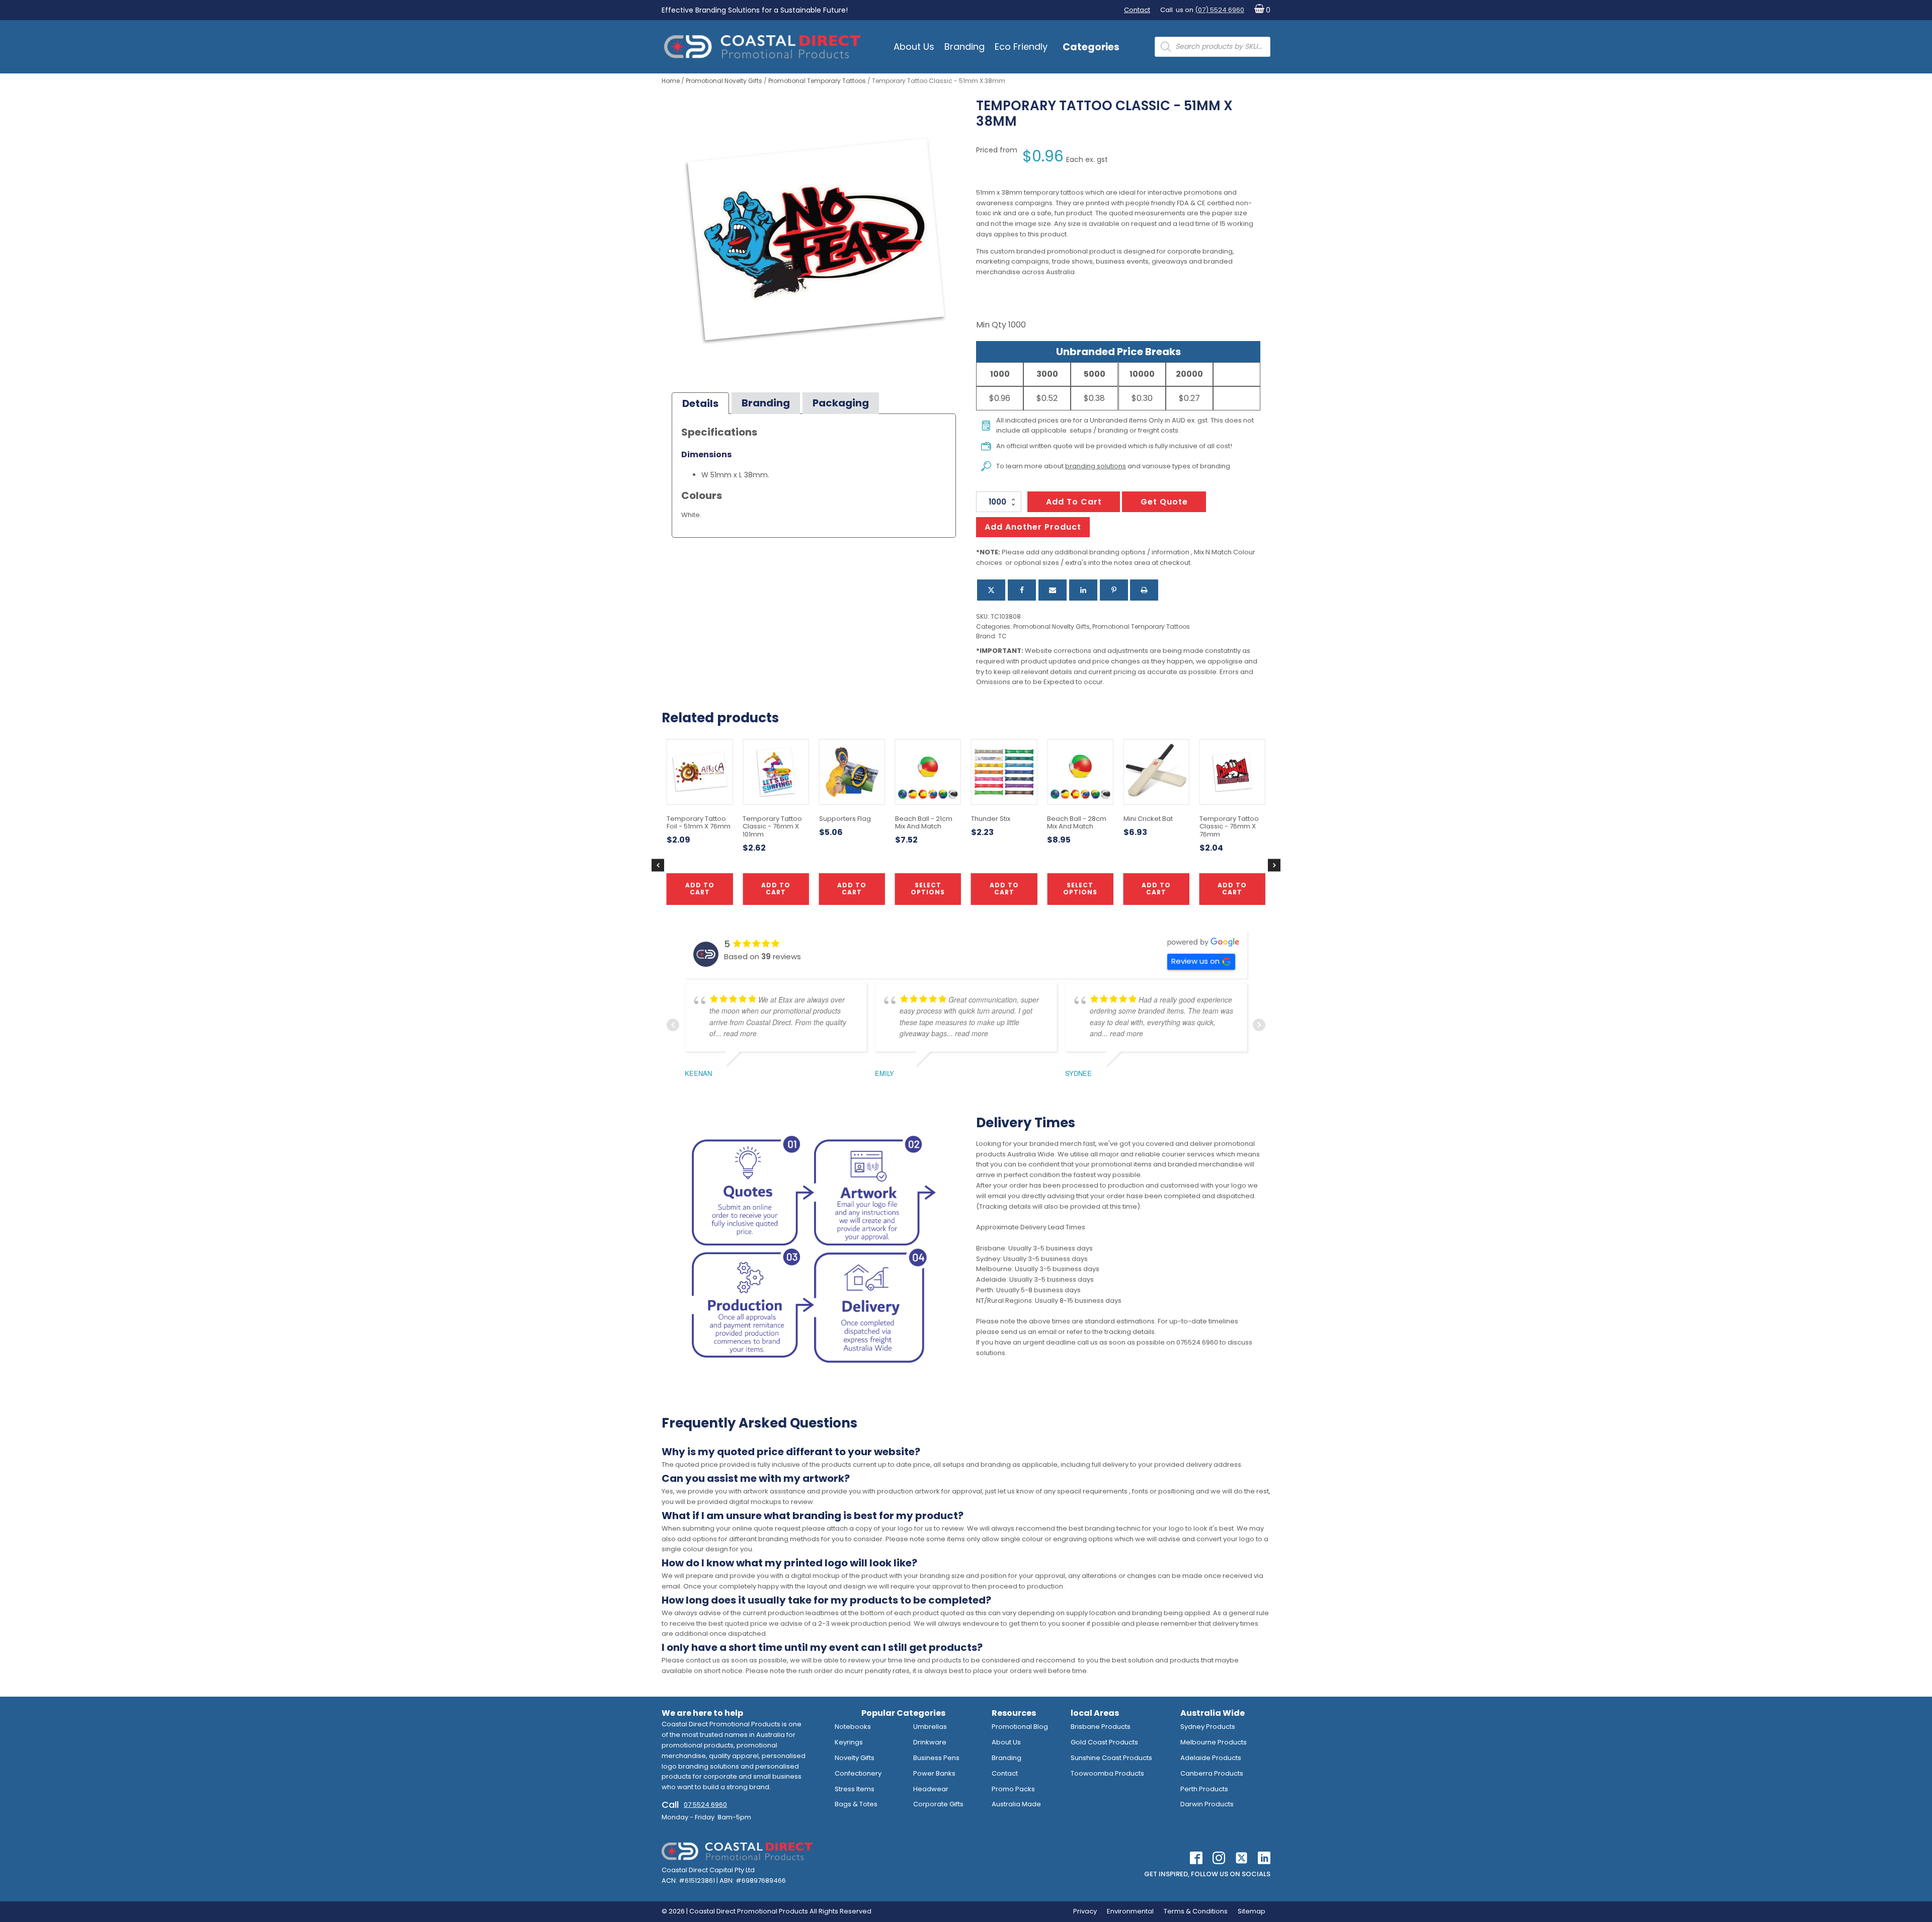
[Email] (1053, 590)
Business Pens (936, 1758)
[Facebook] (1022, 590)
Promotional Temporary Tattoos (817, 81)
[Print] (1144, 590)
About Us (914, 47)
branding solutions (1096, 466)
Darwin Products (1207, 1804)
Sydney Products (1208, 1727)
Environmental (1130, 1911)
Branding (964, 47)
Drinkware (930, 1742)
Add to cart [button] (1004, 889)
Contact (1137, 10)
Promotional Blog (1020, 1727)
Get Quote (1164, 502)
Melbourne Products (1214, 1742)
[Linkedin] (1083, 590)
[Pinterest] (1114, 590)
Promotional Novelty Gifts (724, 81)
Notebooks (853, 1727)
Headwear (931, 1789)
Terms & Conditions (1196, 1911)
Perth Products (1204, 1789)
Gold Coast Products (1104, 1742)
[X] (991, 590)
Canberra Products (1212, 1773)
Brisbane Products (1101, 1727)
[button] (1260, 10)
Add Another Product (1033, 527)
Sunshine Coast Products (1111, 1758)
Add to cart (1074, 502)
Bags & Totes (856, 1804)
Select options (928, 889)
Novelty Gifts (855, 1758)
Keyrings (849, 1742)
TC (1002, 636)
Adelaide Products (1211, 1758)
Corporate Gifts (938, 1804)
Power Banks (934, 1773)
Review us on (1195, 961)
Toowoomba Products (1107, 1773)
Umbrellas (930, 1727)
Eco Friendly (1021, 47)
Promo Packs (1013, 1789)
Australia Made (1016, 1804)
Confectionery (858, 1773)
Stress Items (855, 1789)
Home (671, 81)
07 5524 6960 (705, 1805)
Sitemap (1252, 1911)
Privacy (1085, 1911)
